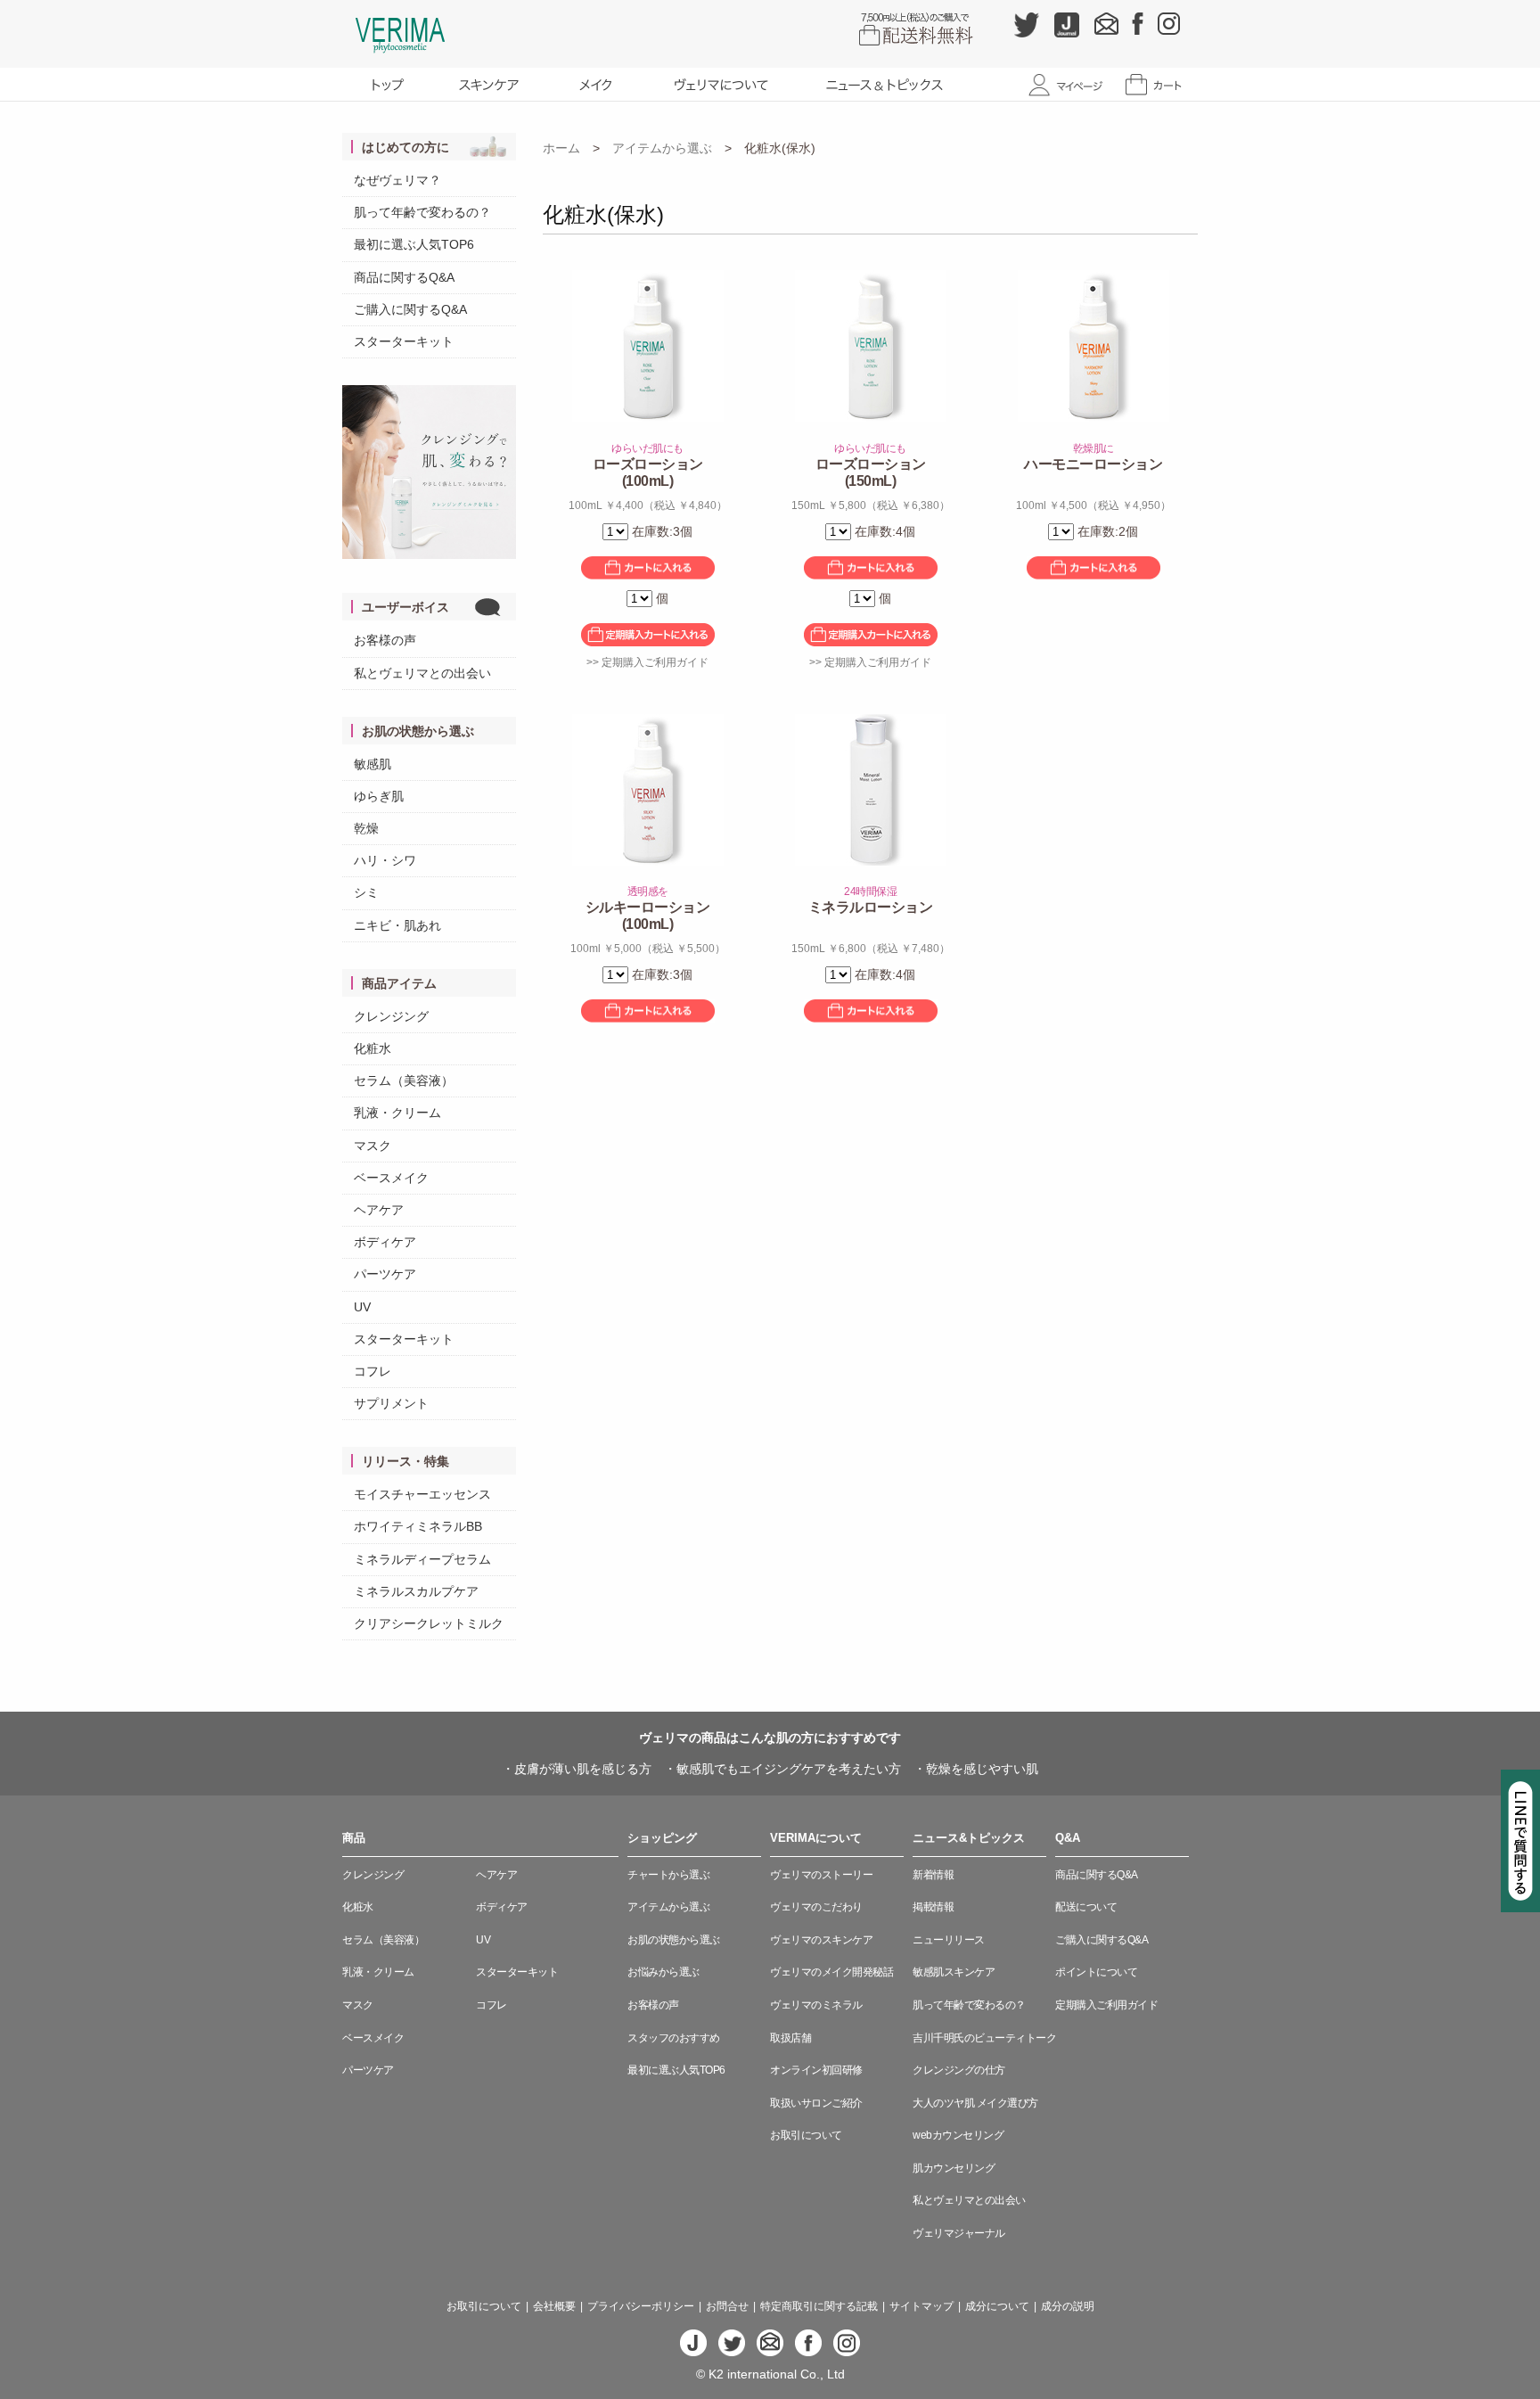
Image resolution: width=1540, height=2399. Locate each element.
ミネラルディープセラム (422, 1559)
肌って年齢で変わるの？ (422, 212)
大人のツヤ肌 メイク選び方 (975, 2103)
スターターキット (404, 341)
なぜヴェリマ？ (397, 180)
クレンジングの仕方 (959, 2070)
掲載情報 (933, 1907)
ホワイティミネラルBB (418, 1526)
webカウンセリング (958, 2135)
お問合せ (727, 2306)
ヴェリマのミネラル (816, 2005)
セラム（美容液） (404, 1080)
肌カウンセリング (954, 2168)
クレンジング (391, 1016)
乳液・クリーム (397, 1113)
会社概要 (554, 2306)
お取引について (806, 2135)
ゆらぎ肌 (379, 796)
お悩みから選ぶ (664, 1972)
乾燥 (366, 828)
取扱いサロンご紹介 (816, 2103)
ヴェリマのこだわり (816, 1907)
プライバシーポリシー (641, 2306)
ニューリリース (949, 1940)
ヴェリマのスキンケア (821, 1940)
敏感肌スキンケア (954, 1972)
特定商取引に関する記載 (819, 2306)
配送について (1086, 1907)
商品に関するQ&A (404, 277)
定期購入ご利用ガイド (1106, 2005)
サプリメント (391, 1403)
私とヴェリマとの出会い (422, 673)
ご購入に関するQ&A (410, 309)
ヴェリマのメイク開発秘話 (831, 1972)
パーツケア (385, 1274)
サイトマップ (922, 2306)
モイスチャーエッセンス (422, 1494)
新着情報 (933, 1875)
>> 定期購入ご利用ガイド (647, 662)
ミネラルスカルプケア (416, 1591)
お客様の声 (385, 640)
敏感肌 (373, 764)
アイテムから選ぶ (662, 148)
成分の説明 (1068, 2306)
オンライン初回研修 (816, 2070)
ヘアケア (379, 1210)
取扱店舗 (790, 2038)
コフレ (373, 1371)
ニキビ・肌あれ (397, 925)
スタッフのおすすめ (674, 2038)
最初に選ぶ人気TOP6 (414, 244)
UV (362, 1307)
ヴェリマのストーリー (821, 1875)
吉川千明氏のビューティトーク (984, 2038)
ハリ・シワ (385, 860)
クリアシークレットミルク (429, 1623)
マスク (373, 1146)
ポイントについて (1096, 1972)
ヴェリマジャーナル (959, 2233)
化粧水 (373, 1048)
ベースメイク (391, 1178)
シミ (366, 892)
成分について (997, 2306)
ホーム (561, 148)
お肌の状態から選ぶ (674, 1940)
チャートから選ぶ (668, 1875)
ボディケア (385, 1242)
